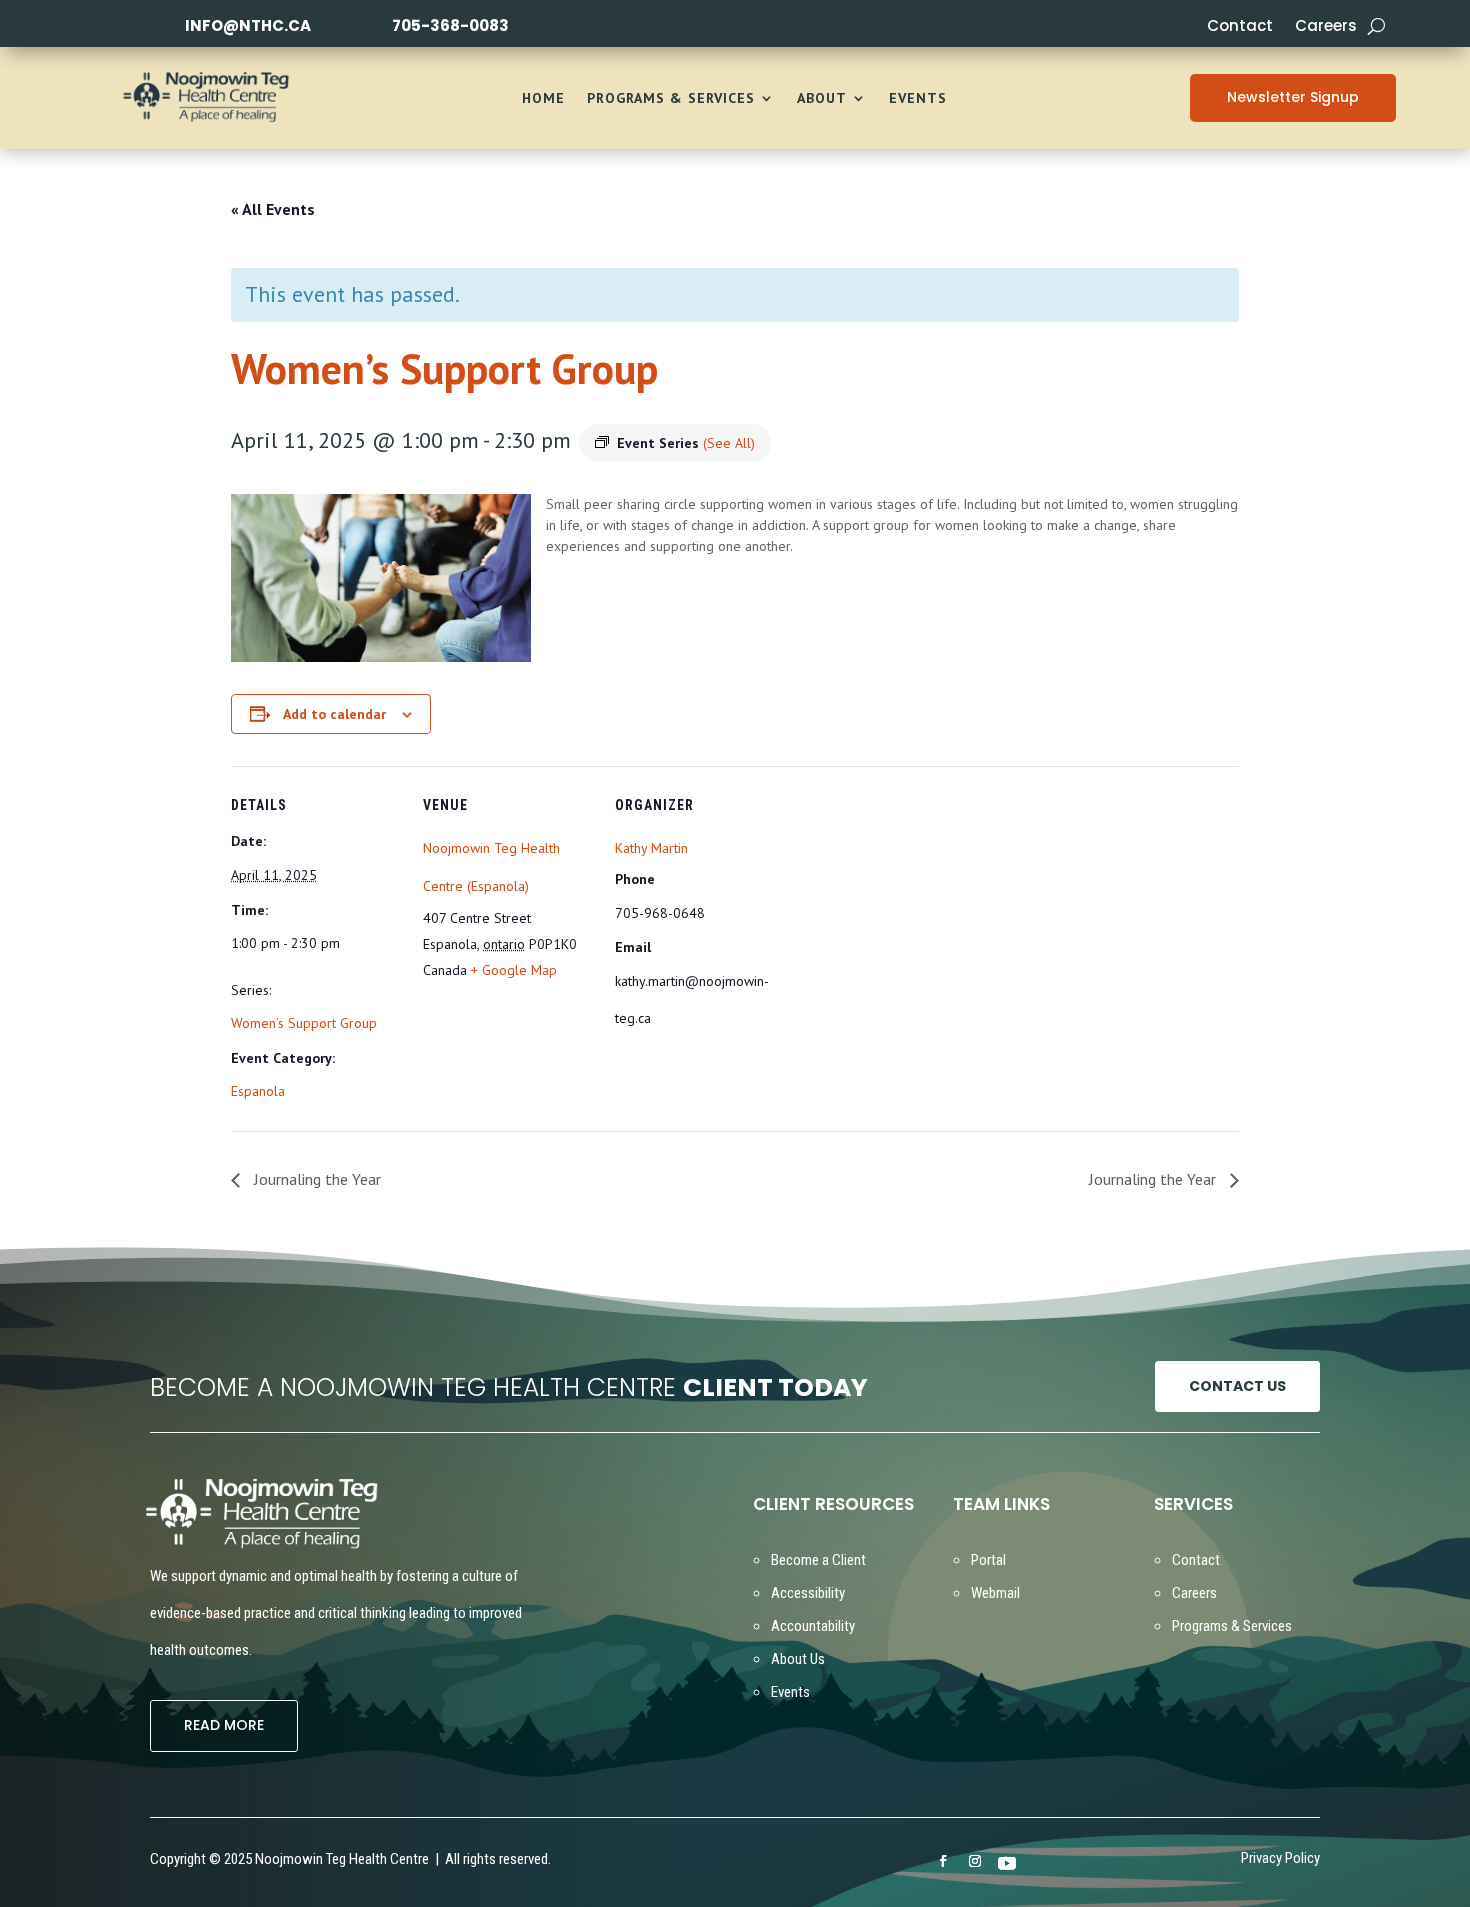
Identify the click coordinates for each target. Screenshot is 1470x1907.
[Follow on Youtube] (1007, 1862)
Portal (988, 1560)
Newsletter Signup (1293, 97)
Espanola (258, 1091)
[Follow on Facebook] (943, 1861)
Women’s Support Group (304, 1023)
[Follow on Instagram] (975, 1861)
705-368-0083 (450, 25)
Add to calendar (334, 714)
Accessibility (808, 1593)
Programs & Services (671, 99)
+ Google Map (514, 970)
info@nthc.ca (248, 25)
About (822, 99)
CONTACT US (1237, 1386)
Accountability (813, 1626)
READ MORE (224, 1725)
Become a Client (818, 1560)
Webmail (995, 1593)
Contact (1240, 27)
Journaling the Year (315, 1179)
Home (543, 99)
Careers (1326, 27)
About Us (798, 1659)
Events (918, 99)
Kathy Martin (651, 848)
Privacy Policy (1280, 1859)
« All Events (273, 209)
